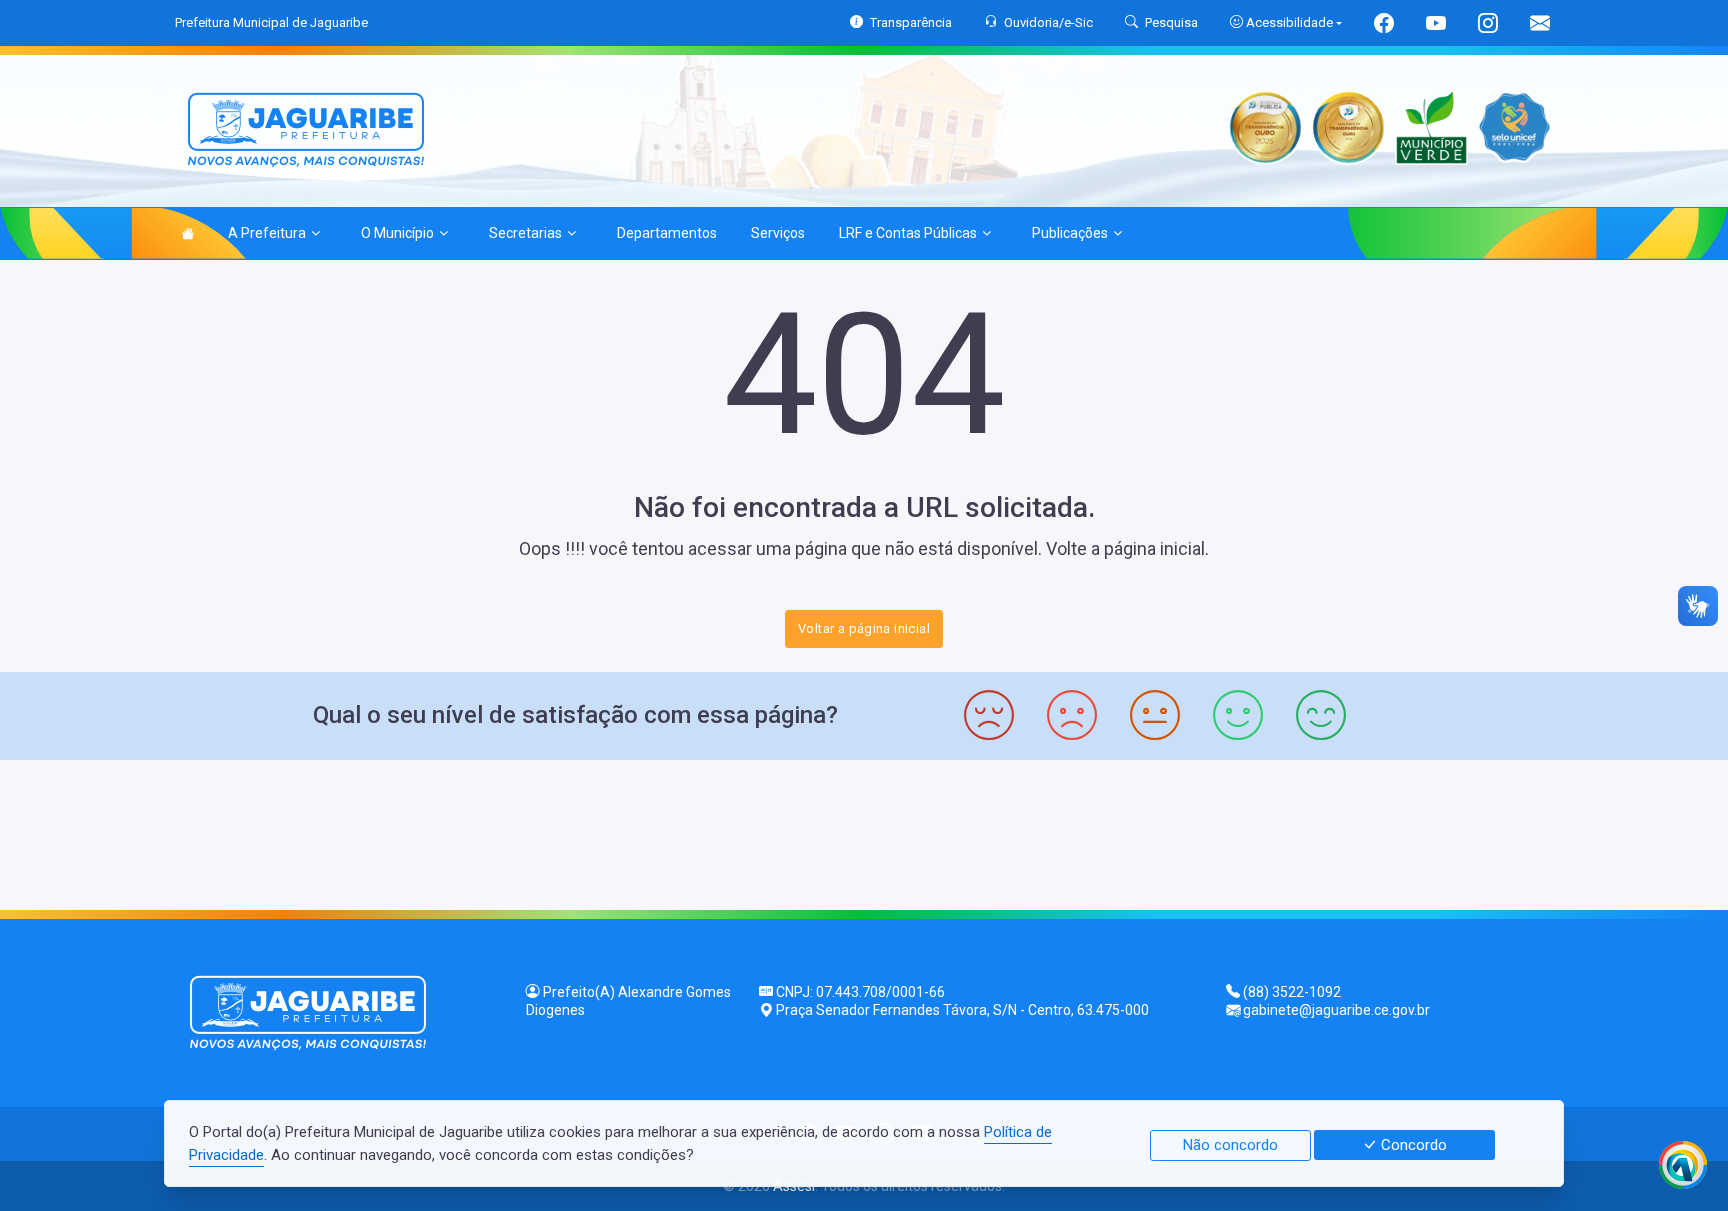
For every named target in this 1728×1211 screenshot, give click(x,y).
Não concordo (1230, 1145)
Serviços (778, 233)
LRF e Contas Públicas (908, 233)
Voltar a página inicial (864, 628)
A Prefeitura (267, 233)
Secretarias (525, 233)
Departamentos (667, 233)
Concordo (1412, 1145)
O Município (397, 233)
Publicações (1070, 233)
